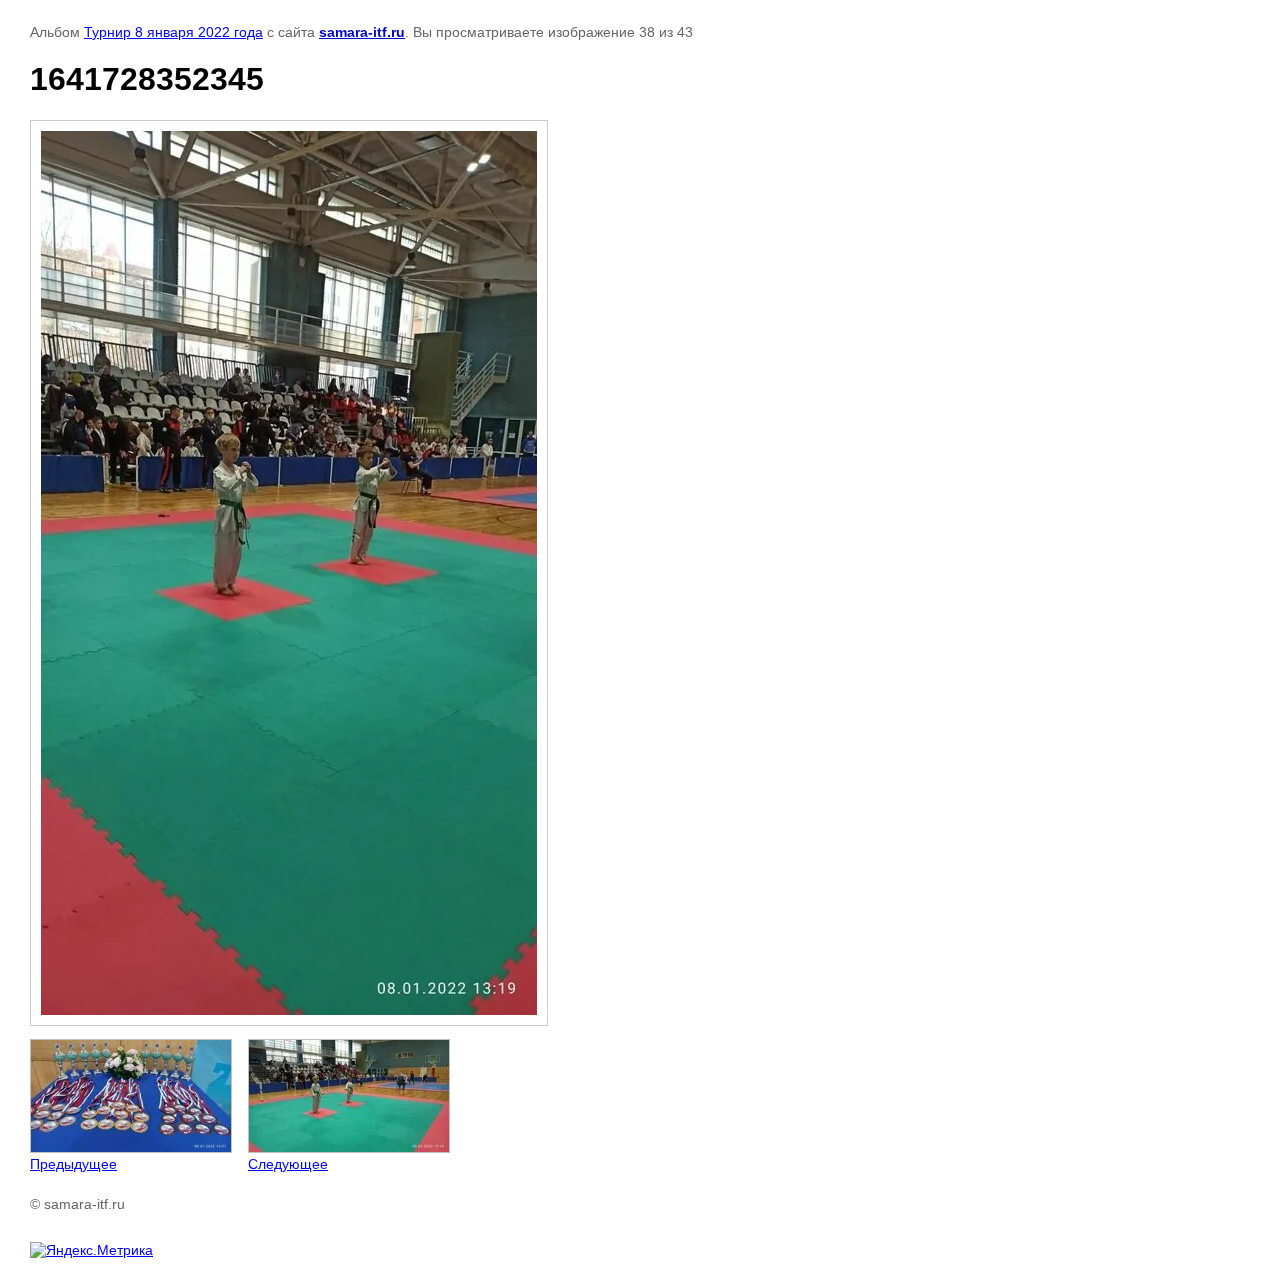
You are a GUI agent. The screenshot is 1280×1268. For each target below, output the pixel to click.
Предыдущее (73, 1164)
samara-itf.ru (362, 32)
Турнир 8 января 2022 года (173, 32)
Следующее (288, 1164)
